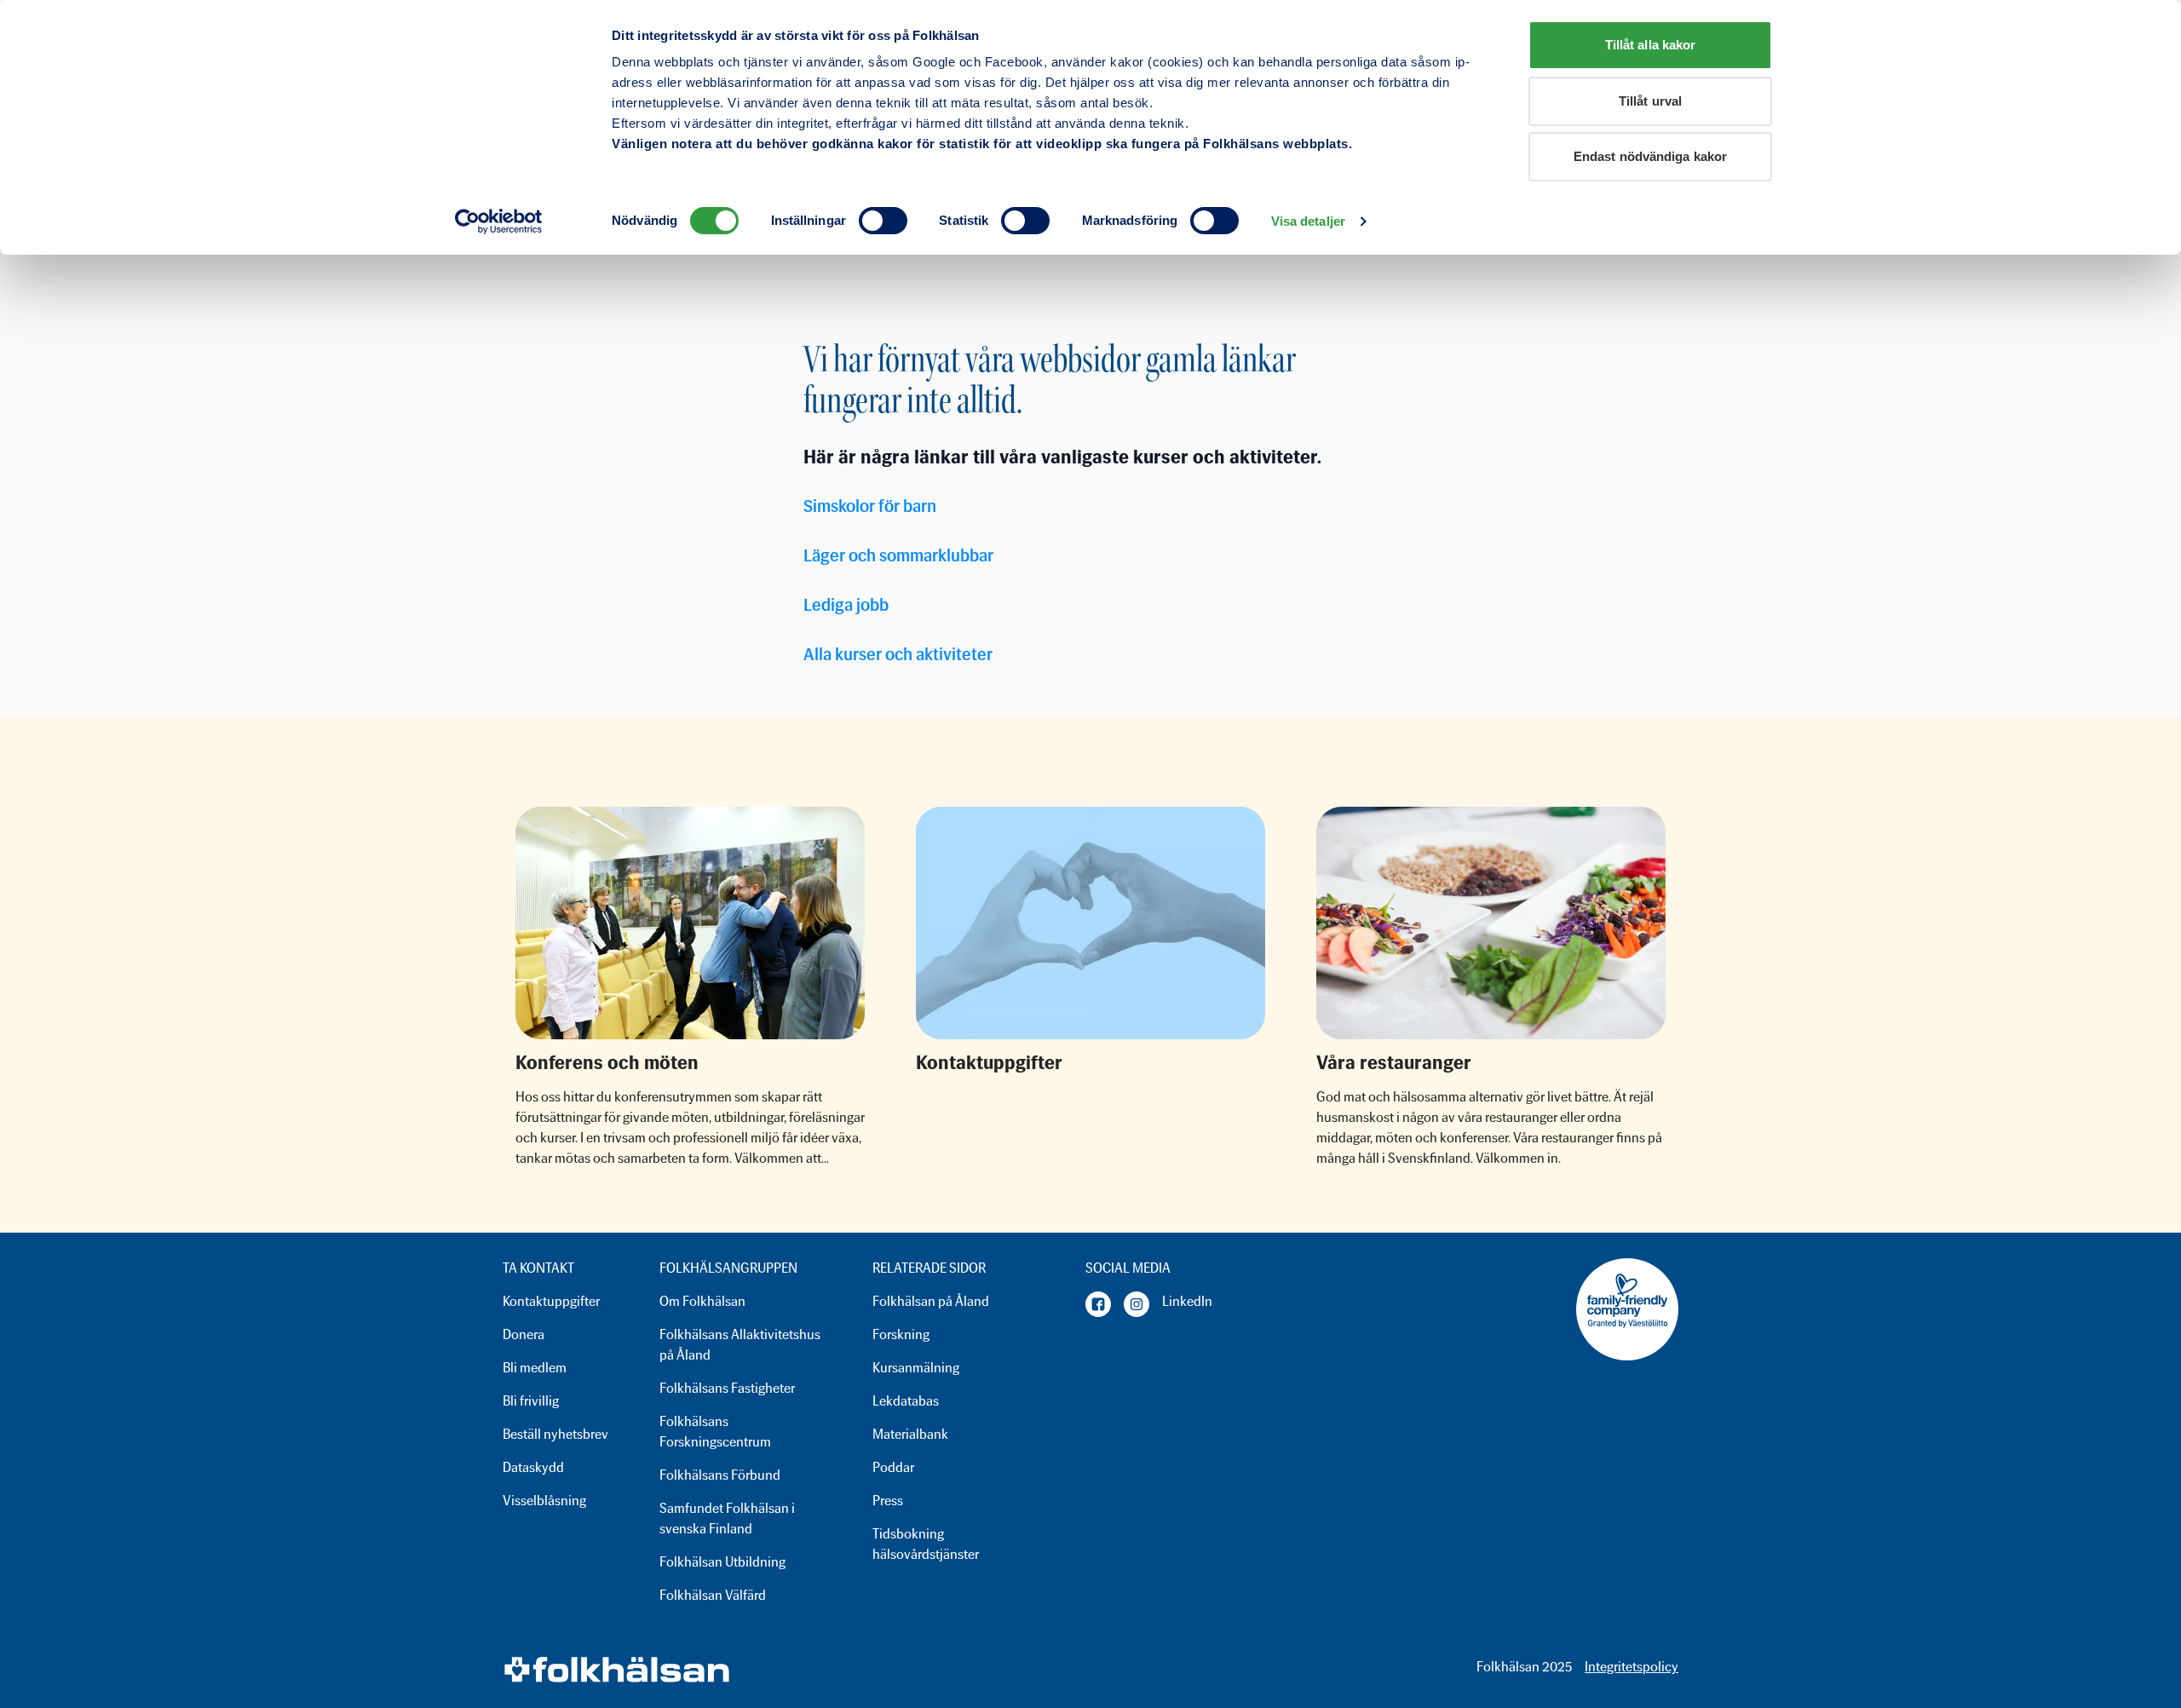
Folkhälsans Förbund (720, 1475)
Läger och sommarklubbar (898, 555)
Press (888, 1501)
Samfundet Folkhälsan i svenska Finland (727, 1518)
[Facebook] (1098, 1304)
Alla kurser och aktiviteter (898, 654)
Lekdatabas (906, 1401)
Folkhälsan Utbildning (722, 1562)
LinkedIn (1187, 1301)
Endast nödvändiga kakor (1650, 156)
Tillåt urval (1650, 101)
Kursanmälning (916, 1368)
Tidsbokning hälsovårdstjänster (926, 1544)
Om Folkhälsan (702, 1301)
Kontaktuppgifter (551, 1301)
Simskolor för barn (870, 506)
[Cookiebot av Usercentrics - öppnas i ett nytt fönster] (499, 221)
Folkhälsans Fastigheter (727, 1388)
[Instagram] (1137, 1304)
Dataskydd (533, 1467)
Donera (524, 1334)
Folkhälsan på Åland (931, 1301)
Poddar (893, 1467)
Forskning (901, 1334)
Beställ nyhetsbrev (555, 1434)
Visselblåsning (544, 1501)
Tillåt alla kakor (1651, 45)
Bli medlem (535, 1368)
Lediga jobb (846, 605)
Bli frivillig (531, 1401)
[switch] (883, 221)
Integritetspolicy (1631, 1667)
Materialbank (910, 1434)
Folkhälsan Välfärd (713, 1595)
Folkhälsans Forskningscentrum (715, 1432)
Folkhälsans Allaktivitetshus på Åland (740, 1345)
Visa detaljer (1308, 221)
